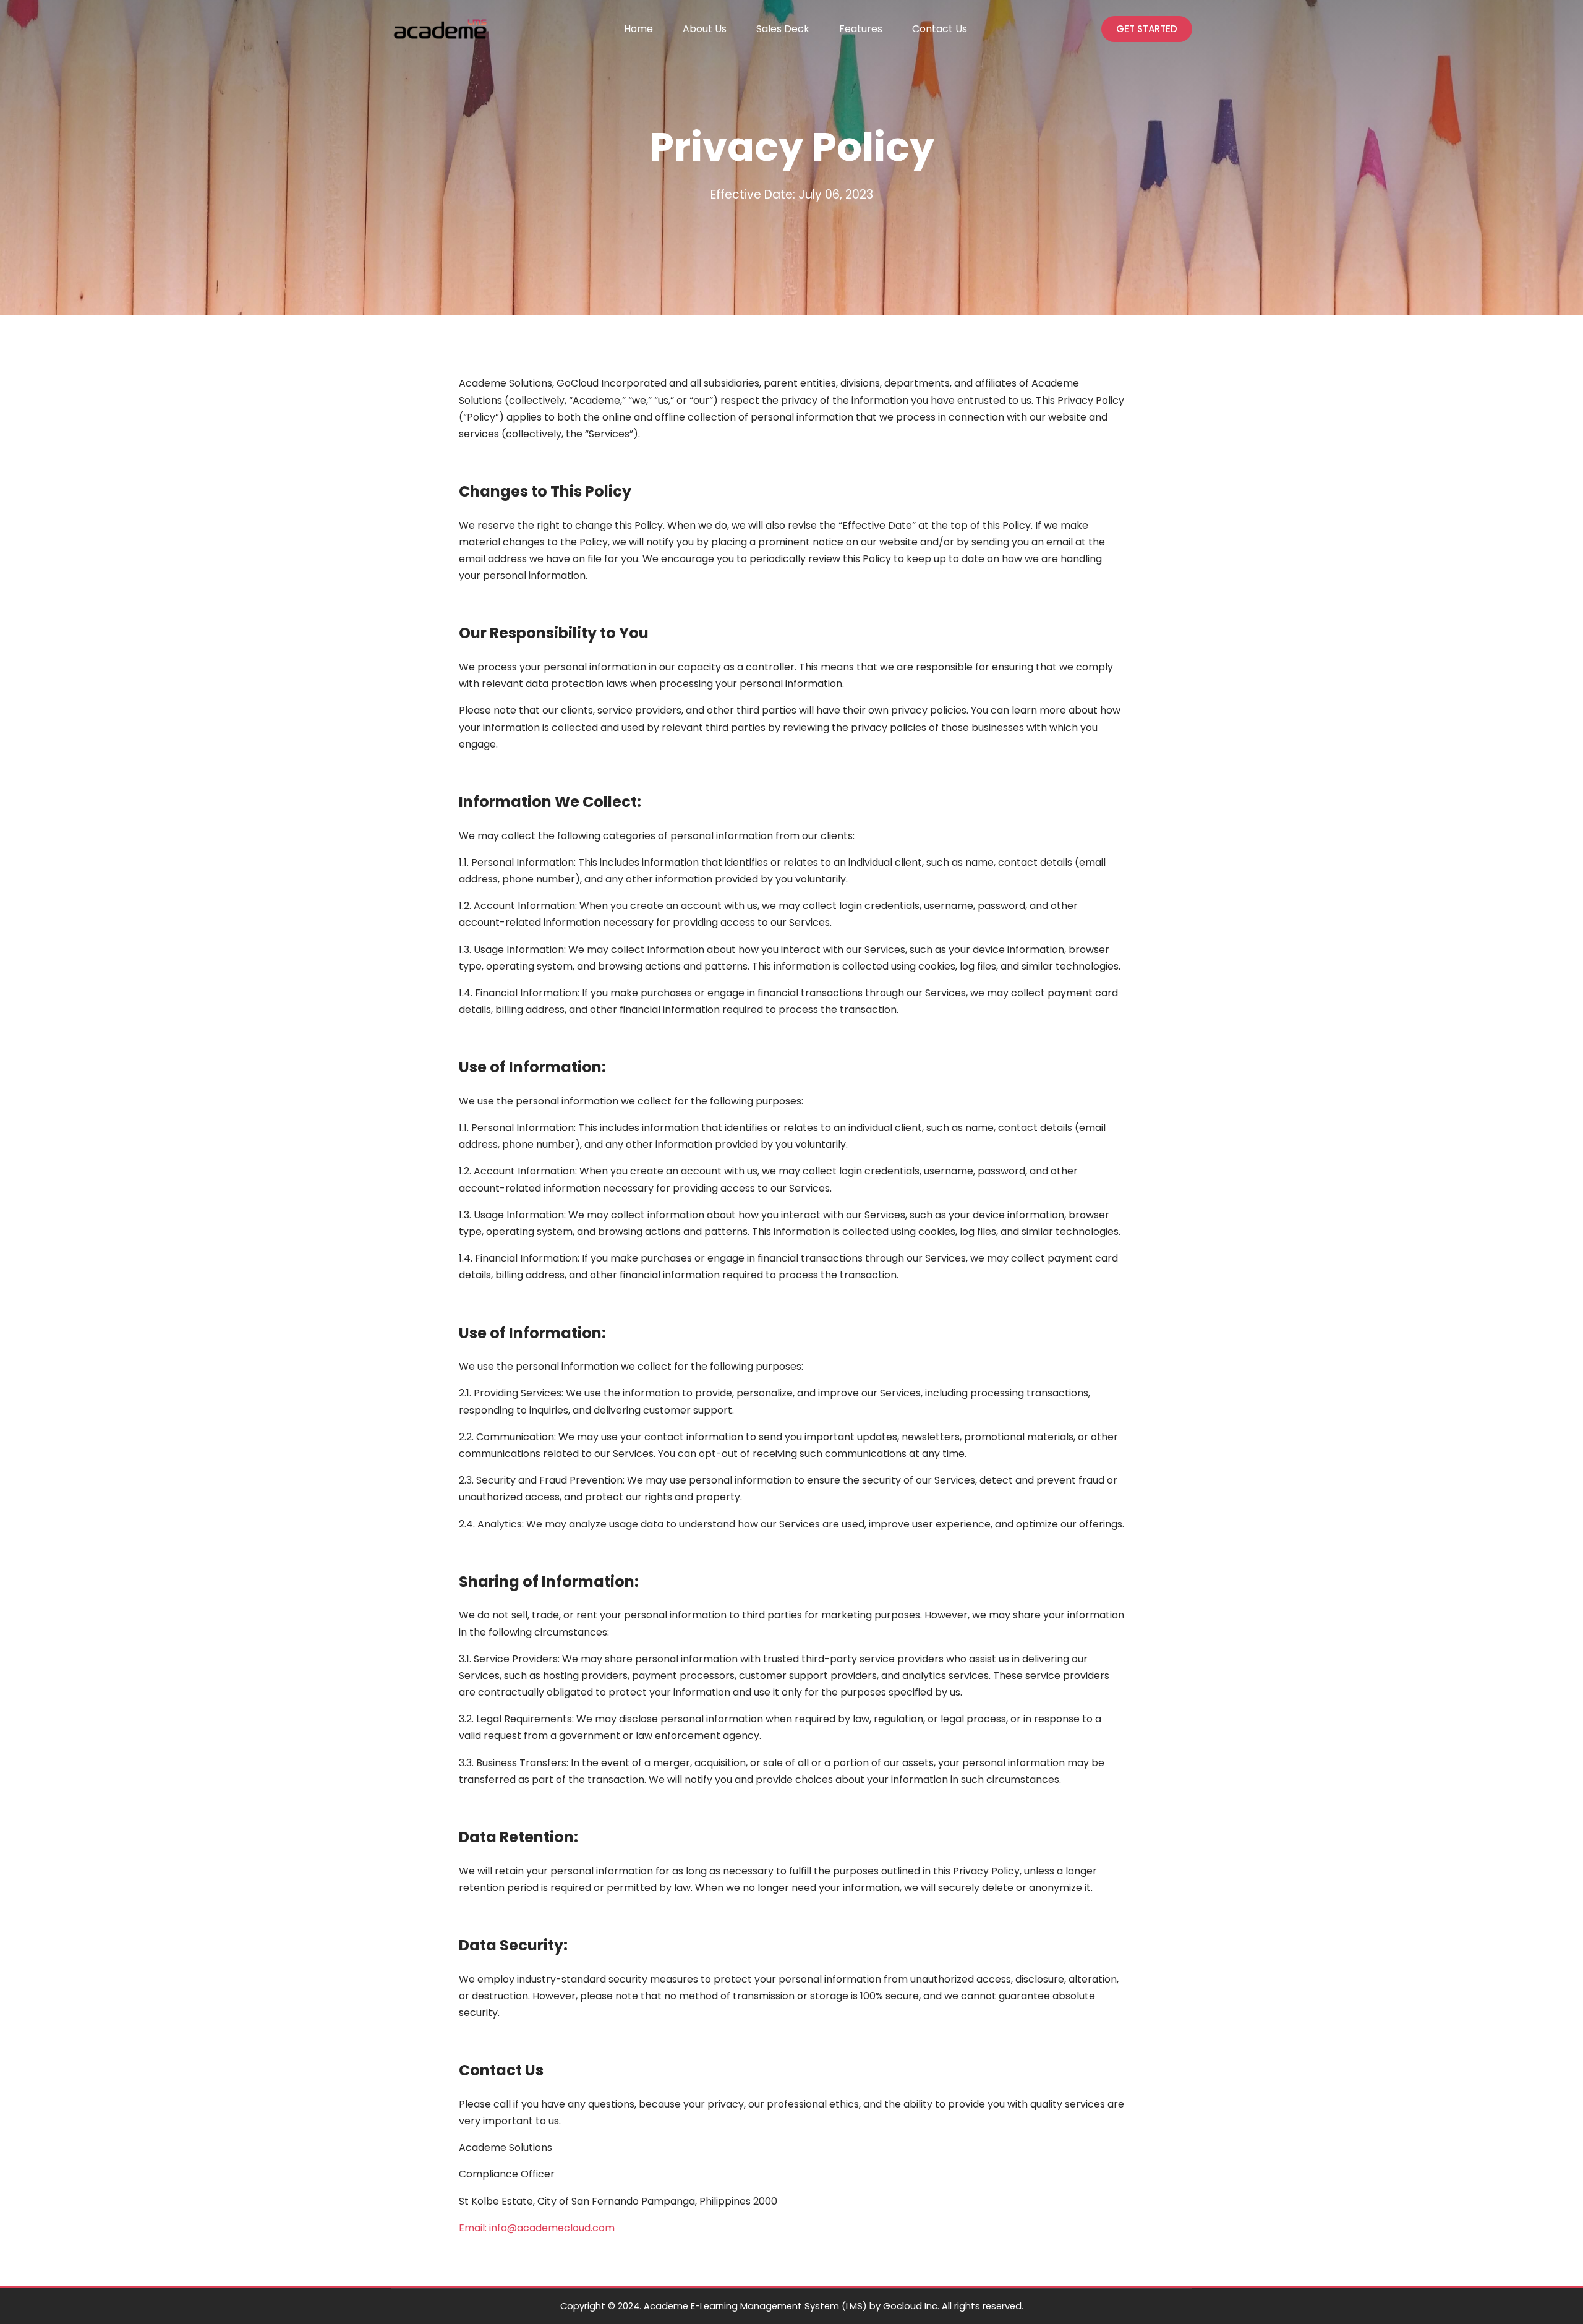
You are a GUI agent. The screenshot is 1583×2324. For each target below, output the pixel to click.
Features (861, 29)
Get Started (1147, 29)
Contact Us (940, 29)
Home (638, 29)
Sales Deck (783, 29)
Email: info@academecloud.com (537, 2228)
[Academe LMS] (440, 29)
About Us (705, 29)
